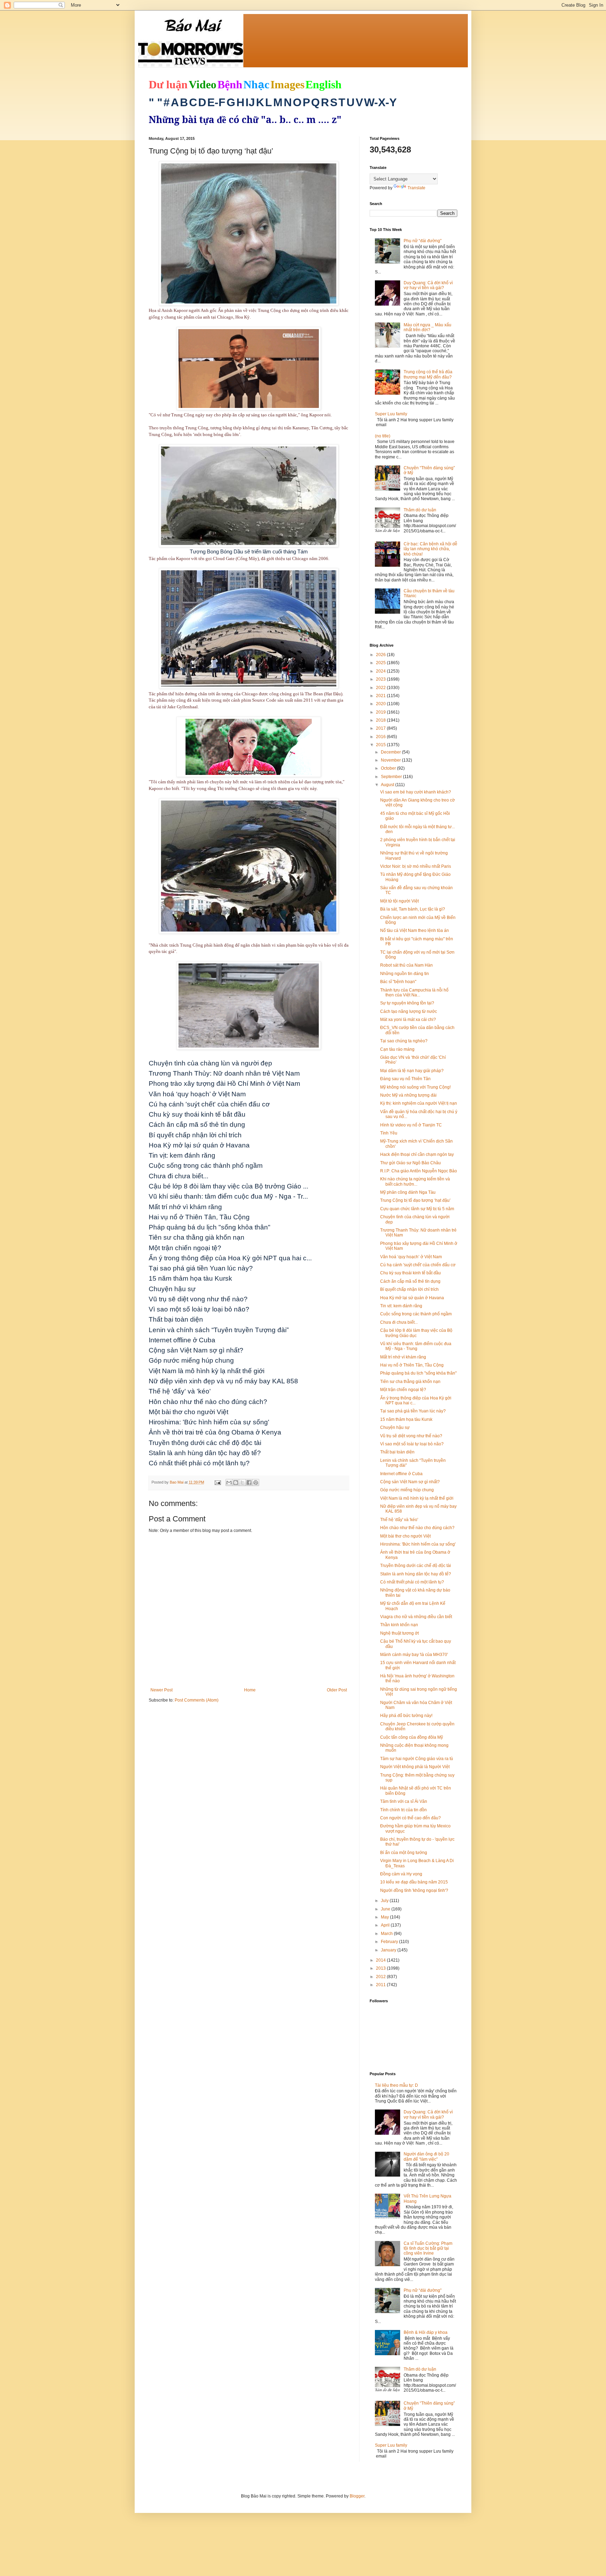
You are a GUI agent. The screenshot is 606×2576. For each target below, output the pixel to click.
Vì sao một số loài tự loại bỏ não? (412, 1444)
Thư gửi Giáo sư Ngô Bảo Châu (410, 1163)
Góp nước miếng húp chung (407, 1490)
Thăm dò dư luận (420, 510)
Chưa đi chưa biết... (399, 1322)
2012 (381, 1977)
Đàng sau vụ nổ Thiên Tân (405, 1079)
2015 (381, 745)
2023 (381, 679)
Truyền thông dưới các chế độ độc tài (416, 1566)
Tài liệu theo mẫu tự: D (396, 2085)
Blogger (357, 2496)
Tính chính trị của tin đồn (403, 1810)
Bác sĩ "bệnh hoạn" (398, 982)
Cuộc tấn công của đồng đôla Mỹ (412, 1737)
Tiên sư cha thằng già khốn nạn (410, 1382)
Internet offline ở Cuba (401, 1474)
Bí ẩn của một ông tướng (404, 1853)
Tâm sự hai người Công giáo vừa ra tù (417, 1759)
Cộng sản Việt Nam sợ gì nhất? (410, 1482)
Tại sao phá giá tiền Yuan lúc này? (413, 1411)
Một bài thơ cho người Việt (405, 1536)
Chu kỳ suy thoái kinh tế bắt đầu (410, 1273)
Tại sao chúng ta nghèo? (404, 1041)
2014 (381, 1960)
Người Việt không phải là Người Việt (415, 1767)
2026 (381, 655)
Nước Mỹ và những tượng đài (408, 1095)
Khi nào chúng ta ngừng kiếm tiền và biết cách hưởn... (415, 1181)
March (387, 1934)
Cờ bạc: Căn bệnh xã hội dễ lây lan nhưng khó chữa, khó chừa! (430, 549)
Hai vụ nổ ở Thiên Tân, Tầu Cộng (412, 1365)
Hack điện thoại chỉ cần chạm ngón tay (417, 1154)
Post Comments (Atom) (197, 1700)
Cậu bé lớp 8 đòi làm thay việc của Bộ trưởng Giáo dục (416, 1333)
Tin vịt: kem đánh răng (401, 1306)
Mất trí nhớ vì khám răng (403, 1357)
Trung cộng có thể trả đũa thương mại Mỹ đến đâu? (428, 374)
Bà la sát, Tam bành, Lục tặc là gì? (413, 909)
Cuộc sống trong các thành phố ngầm (416, 1314)
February (390, 1942)
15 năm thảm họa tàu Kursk (406, 1419)
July (385, 1901)
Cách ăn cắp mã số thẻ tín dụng (410, 1281)
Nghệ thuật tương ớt (399, 1633)
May (385, 1917)
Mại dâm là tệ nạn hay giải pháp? (412, 1071)
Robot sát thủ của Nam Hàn (406, 965)
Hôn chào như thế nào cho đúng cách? (417, 1528)
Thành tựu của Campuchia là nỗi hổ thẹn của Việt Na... (414, 993)
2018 (381, 720)
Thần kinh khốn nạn (399, 1625)
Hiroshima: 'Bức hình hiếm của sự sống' (418, 1544)
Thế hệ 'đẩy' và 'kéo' (399, 1520)
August (388, 785)
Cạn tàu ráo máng (397, 1049)
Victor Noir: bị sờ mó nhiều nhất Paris (416, 866)
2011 (381, 1985)
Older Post (337, 1690)
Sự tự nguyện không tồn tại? (407, 1003)
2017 (381, 728)
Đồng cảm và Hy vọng (401, 1874)
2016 (381, 737)
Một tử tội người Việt (399, 901)
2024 (381, 671)
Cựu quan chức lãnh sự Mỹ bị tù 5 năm (417, 1209)
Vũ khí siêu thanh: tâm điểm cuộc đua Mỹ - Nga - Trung (416, 1346)
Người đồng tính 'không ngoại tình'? (414, 1890)
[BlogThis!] (236, 1483)
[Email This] (229, 1483)
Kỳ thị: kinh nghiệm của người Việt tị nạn (419, 1103)
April (386, 1925)
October (389, 768)
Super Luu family (391, 414)
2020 (381, 704)
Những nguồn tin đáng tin (405, 974)
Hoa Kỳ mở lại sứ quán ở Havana (412, 1298)
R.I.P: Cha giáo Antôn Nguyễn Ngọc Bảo (419, 1171)
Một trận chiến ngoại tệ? (403, 1390)
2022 (381, 688)
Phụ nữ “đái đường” (423, 241)
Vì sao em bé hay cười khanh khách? (416, 792)
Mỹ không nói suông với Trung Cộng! (415, 1087)
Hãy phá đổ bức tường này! (406, 1716)
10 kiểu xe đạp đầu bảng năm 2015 (414, 1882)
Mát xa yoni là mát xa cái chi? (408, 1020)
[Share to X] (242, 1483)
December (391, 752)
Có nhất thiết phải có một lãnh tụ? (412, 1582)
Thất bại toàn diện (397, 1452)
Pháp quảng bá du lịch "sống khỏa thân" (418, 1373)
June (386, 1909)
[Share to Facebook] (249, 1483)
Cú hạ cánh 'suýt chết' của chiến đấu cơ (418, 1265)
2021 (381, 696)
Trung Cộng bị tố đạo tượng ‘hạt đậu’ (415, 1200)
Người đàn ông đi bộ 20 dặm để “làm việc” (426, 2156)
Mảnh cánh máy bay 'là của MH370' (414, 1655)
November (391, 760)
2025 (381, 663)
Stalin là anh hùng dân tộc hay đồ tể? (416, 1574)
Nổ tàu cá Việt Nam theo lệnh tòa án (415, 931)
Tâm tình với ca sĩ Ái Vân (404, 1801)
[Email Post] (217, 1482)
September (392, 777)
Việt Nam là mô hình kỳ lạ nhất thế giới (417, 1498)
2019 (381, 712)
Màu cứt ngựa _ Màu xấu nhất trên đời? (427, 327)
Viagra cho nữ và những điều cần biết (416, 1617)
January (389, 1950)
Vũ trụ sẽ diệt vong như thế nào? (411, 1436)
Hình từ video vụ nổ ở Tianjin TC (411, 1125)
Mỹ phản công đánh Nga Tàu (408, 1192)
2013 (381, 1968)
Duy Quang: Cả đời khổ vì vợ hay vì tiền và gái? (428, 285)
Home (250, 1690)
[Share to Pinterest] (256, 1483)
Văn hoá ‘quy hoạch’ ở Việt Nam (411, 1257)
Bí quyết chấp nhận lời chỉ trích (409, 1289)
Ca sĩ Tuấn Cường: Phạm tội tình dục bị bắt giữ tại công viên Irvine (428, 2248)
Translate (416, 188)
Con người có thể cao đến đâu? (410, 1818)
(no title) (383, 436)
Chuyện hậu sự (395, 1427)
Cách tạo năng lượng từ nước (409, 1011)
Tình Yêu (389, 1133)
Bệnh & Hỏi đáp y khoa (426, 2332)
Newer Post (161, 1690)
